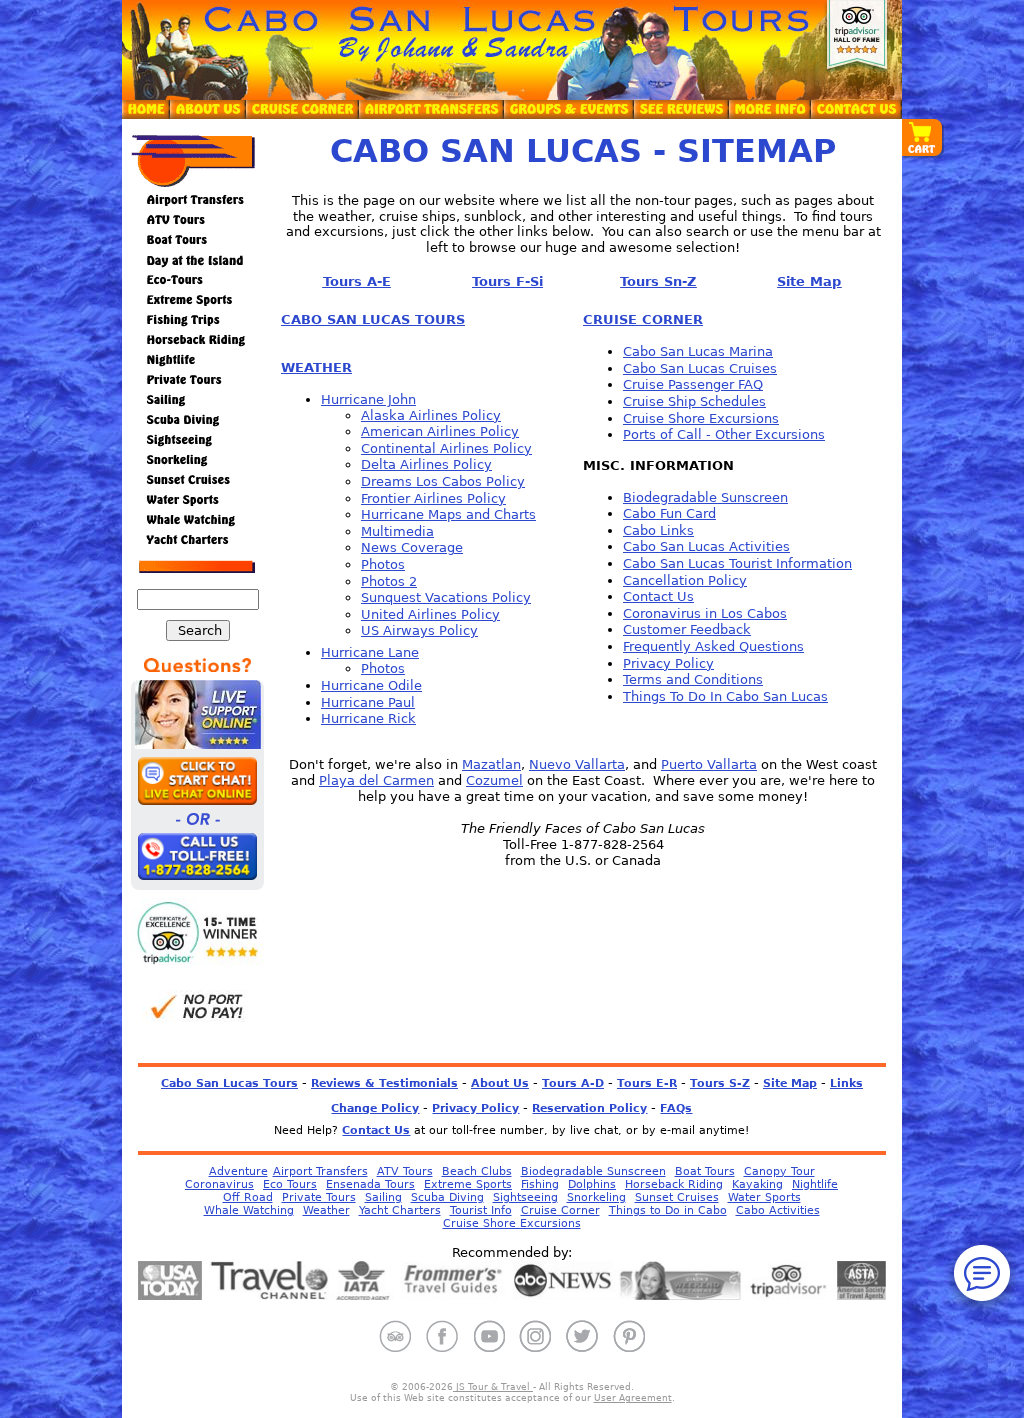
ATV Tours (405, 1171)
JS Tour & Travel (493, 1387)
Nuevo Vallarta (577, 764)
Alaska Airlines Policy (431, 415)
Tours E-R (647, 1083)
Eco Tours (290, 1184)
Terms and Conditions (693, 679)
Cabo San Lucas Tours (229, 1083)
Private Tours (319, 1197)
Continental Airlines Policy (446, 448)
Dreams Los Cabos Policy (443, 481)
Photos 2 (389, 581)
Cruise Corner (560, 1210)
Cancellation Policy (685, 580)
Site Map (809, 281)
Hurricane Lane (370, 652)
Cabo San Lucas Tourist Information (737, 563)
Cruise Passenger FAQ (693, 384)
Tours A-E (357, 281)
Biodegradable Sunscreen (705, 497)
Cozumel (494, 780)
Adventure (238, 1171)
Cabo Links (658, 530)
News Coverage (412, 547)
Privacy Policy (668, 663)
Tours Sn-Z (658, 281)
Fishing (540, 1184)
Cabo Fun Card (669, 513)
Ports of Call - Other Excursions (724, 434)
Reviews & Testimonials (384, 1083)
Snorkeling (596, 1197)
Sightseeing (525, 1197)
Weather (326, 1210)
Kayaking (757, 1184)
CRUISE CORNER (643, 319)
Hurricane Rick (368, 718)
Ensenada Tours (370, 1184)
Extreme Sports (468, 1184)
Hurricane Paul (368, 702)
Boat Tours (705, 1171)
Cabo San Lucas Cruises (700, 368)
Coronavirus (219, 1184)
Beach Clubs (477, 1171)
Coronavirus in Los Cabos (705, 613)
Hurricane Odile (371, 685)
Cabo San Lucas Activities (706, 546)
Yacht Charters (400, 1210)
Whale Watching (249, 1210)
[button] (923, 139)
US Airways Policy (419, 630)
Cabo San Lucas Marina (698, 351)
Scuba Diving (447, 1197)
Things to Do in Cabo (668, 1210)
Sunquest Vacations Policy (446, 597)
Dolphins (592, 1184)
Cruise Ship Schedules (694, 401)
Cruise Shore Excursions (701, 418)
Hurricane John (368, 399)
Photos (383, 564)
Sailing (383, 1197)
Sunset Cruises (677, 1197)
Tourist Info (481, 1210)
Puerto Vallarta (709, 764)
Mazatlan (491, 764)
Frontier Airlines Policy (433, 498)
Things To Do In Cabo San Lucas (725, 696)
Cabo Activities (778, 1210)
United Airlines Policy (430, 614)
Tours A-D (573, 1083)
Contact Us (658, 596)
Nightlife (815, 1184)
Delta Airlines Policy (426, 464)
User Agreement (633, 1398)
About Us (500, 1083)
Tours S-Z (720, 1083)
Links (846, 1083)
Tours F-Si (507, 281)
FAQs (676, 1108)
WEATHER (316, 367)
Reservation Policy (589, 1108)
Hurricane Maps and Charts (448, 514)
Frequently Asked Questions (713, 646)
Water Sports (764, 1197)
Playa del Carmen (376, 780)
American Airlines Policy (440, 431)
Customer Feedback (687, 629)
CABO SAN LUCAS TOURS (373, 319)
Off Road (248, 1197)
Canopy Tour (779, 1171)
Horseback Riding (674, 1184)
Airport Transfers (320, 1171)
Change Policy (375, 1108)
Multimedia (397, 531)
